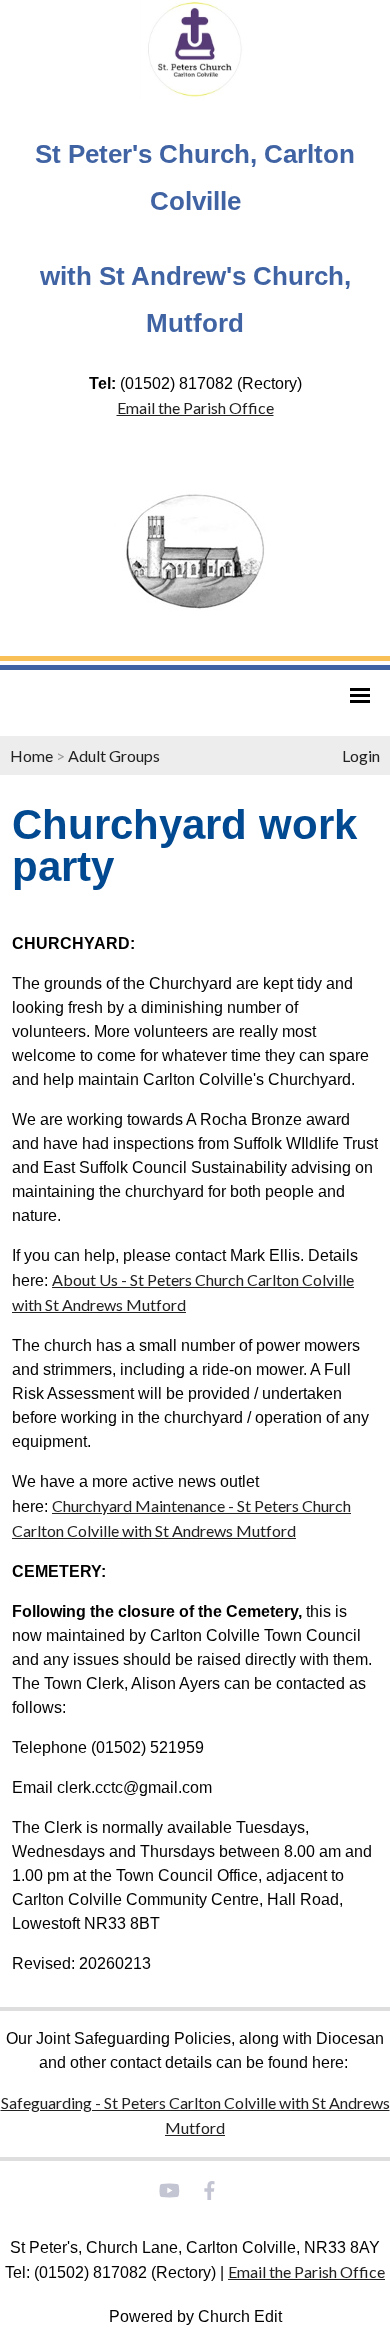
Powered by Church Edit (195, 2316)
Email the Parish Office (195, 407)
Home (31, 755)
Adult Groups (114, 755)
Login (361, 755)
